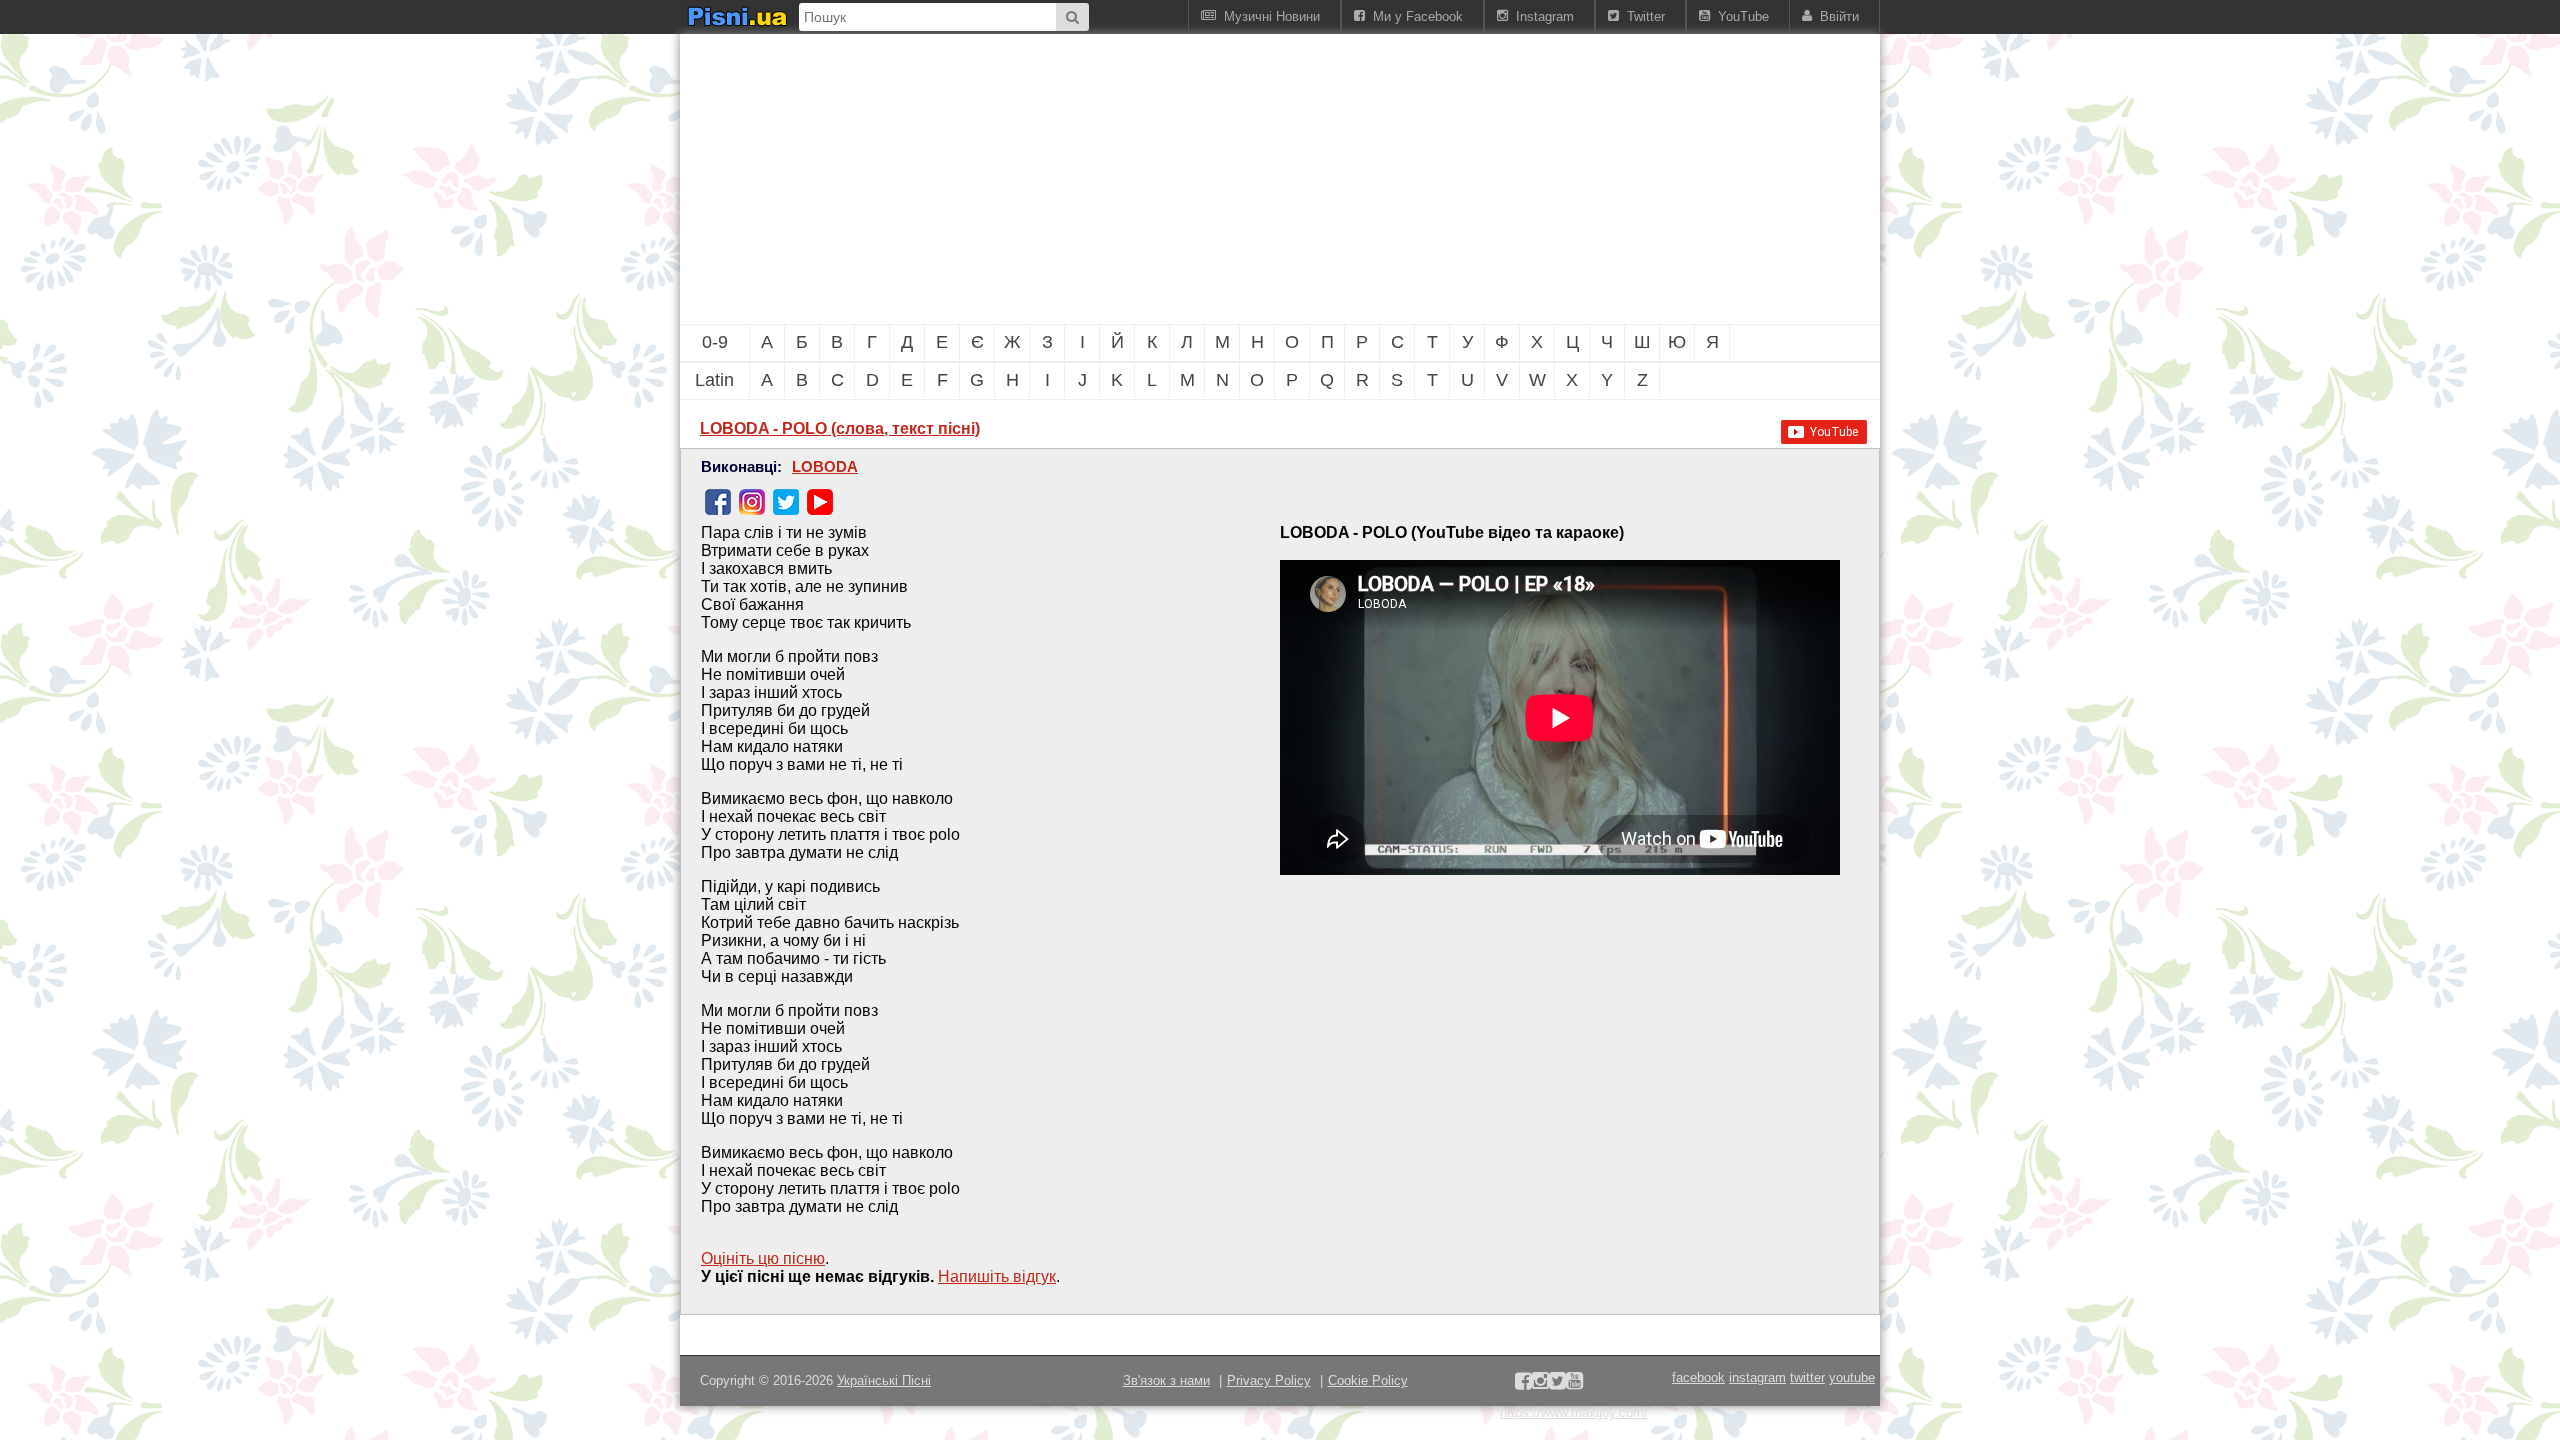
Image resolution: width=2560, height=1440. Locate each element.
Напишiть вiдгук (997, 1276)
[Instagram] (752, 502)
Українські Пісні (884, 1380)
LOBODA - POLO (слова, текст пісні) (840, 428)
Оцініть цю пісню (763, 1258)
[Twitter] (786, 502)
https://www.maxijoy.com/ (1574, 1412)
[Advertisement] (1170, 179)
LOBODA (825, 467)
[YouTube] (820, 502)
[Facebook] (718, 502)
